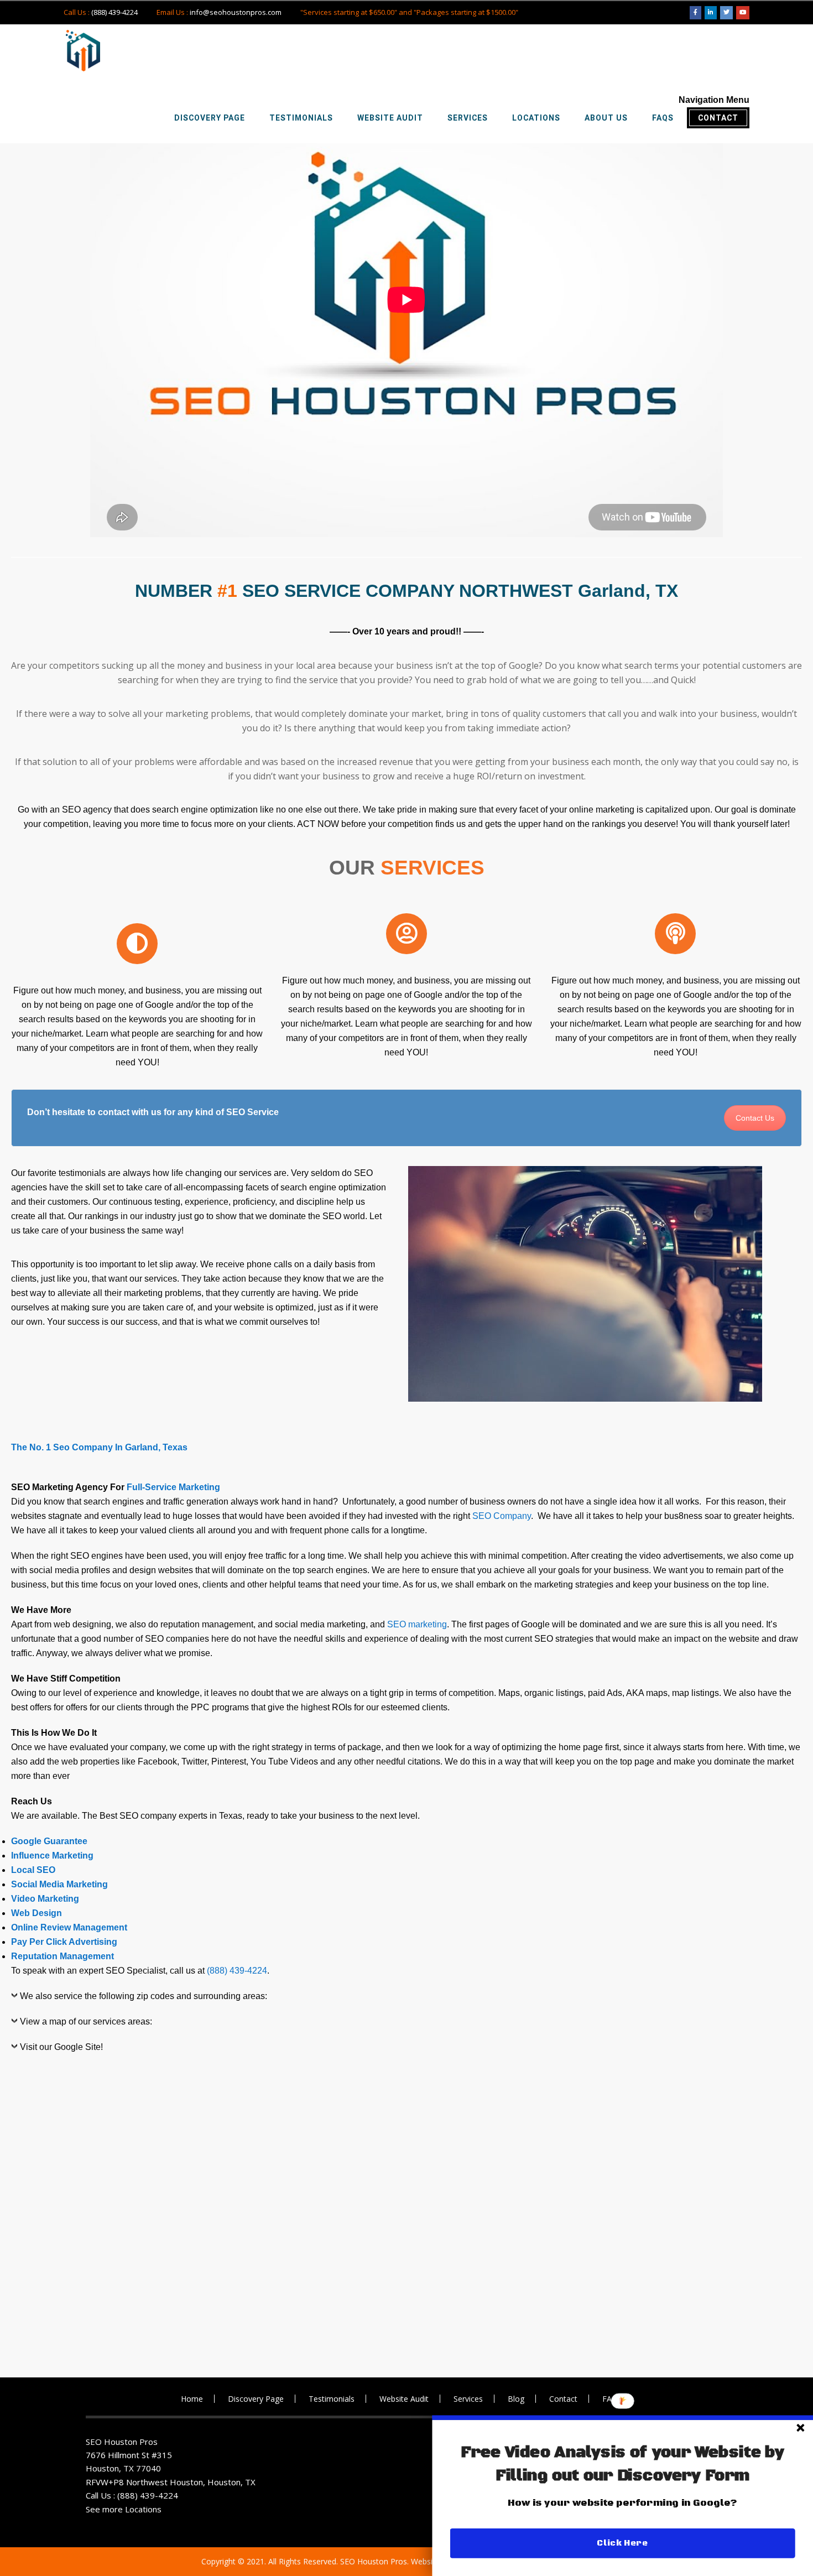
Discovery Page (256, 2399)
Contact (563, 2399)
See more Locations (124, 2509)
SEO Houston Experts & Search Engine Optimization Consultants (83, 51)
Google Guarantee (49, 1841)
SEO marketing (417, 1624)
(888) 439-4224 (114, 12)
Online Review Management (69, 1927)
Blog (516, 2399)
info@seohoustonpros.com (236, 12)
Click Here (622, 2543)
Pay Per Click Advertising (64, 1942)
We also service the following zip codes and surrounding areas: (144, 1996)
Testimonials (332, 2399)
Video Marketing (45, 1899)
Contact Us (755, 1118)
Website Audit (404, 2399)
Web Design (37, 1913)
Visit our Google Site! (61, 2047)
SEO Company (502, 1516)
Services (468, 2399)
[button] (623, 2464)
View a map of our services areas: (86, 2021)
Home (192, 2399)
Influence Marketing (52, 1856)
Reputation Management (64, 1956)
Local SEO (33, 1870)
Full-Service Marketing (173, 1487)
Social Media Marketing (59, 1884)
